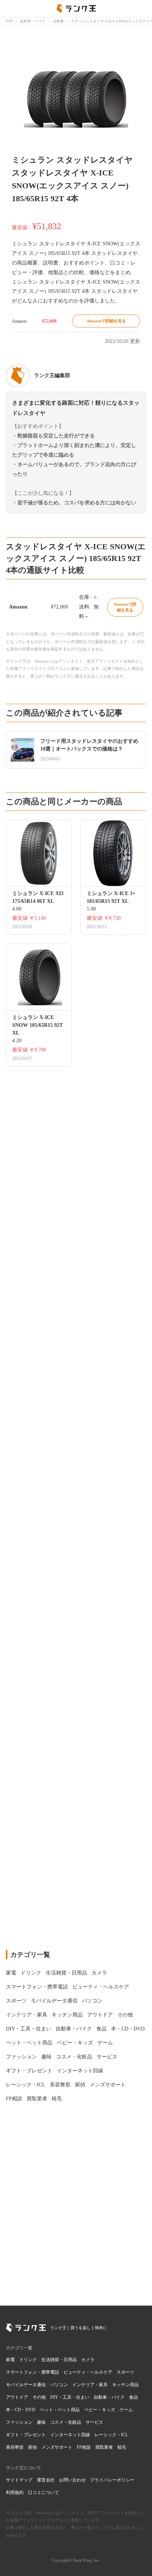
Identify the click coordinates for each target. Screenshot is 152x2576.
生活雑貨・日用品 (59, 2360)
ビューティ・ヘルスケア (88, 2372)
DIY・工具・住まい (70, 2397)
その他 (39, 2397)
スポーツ (125, 2372)
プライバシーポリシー (112, 2480)
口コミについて (44, 2492)
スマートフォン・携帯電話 (32, 2372)
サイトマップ (19, 2480)
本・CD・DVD (21, 2410)
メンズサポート (57, 2447)
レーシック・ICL (111, 2435)
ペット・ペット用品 (60, 2410)
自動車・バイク (109, 2397)
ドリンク (28, 2360)
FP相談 (84, 2447)
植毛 (122, 2447)
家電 (10, 2360)
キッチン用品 (125, 2385)
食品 (134, 2397)
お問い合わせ (72, 2480)
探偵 (32, 2447)
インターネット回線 (70, 2435)
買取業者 (104, 2447)
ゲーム (126, 2410)
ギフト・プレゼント (26, 2435)
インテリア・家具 (90, 2385)
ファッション (19, 2422)
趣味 (41, 2422)
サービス (94, 2422)
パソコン (59, 2385)
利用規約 (15, 2492)
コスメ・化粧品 (66, 2422)
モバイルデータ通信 (26, 2385)
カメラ (88, 2360)
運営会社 (46, 2480)
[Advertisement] (76, 1617)
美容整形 (15, 2447)
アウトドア (17, 2397)
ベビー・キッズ (100, 2410)
